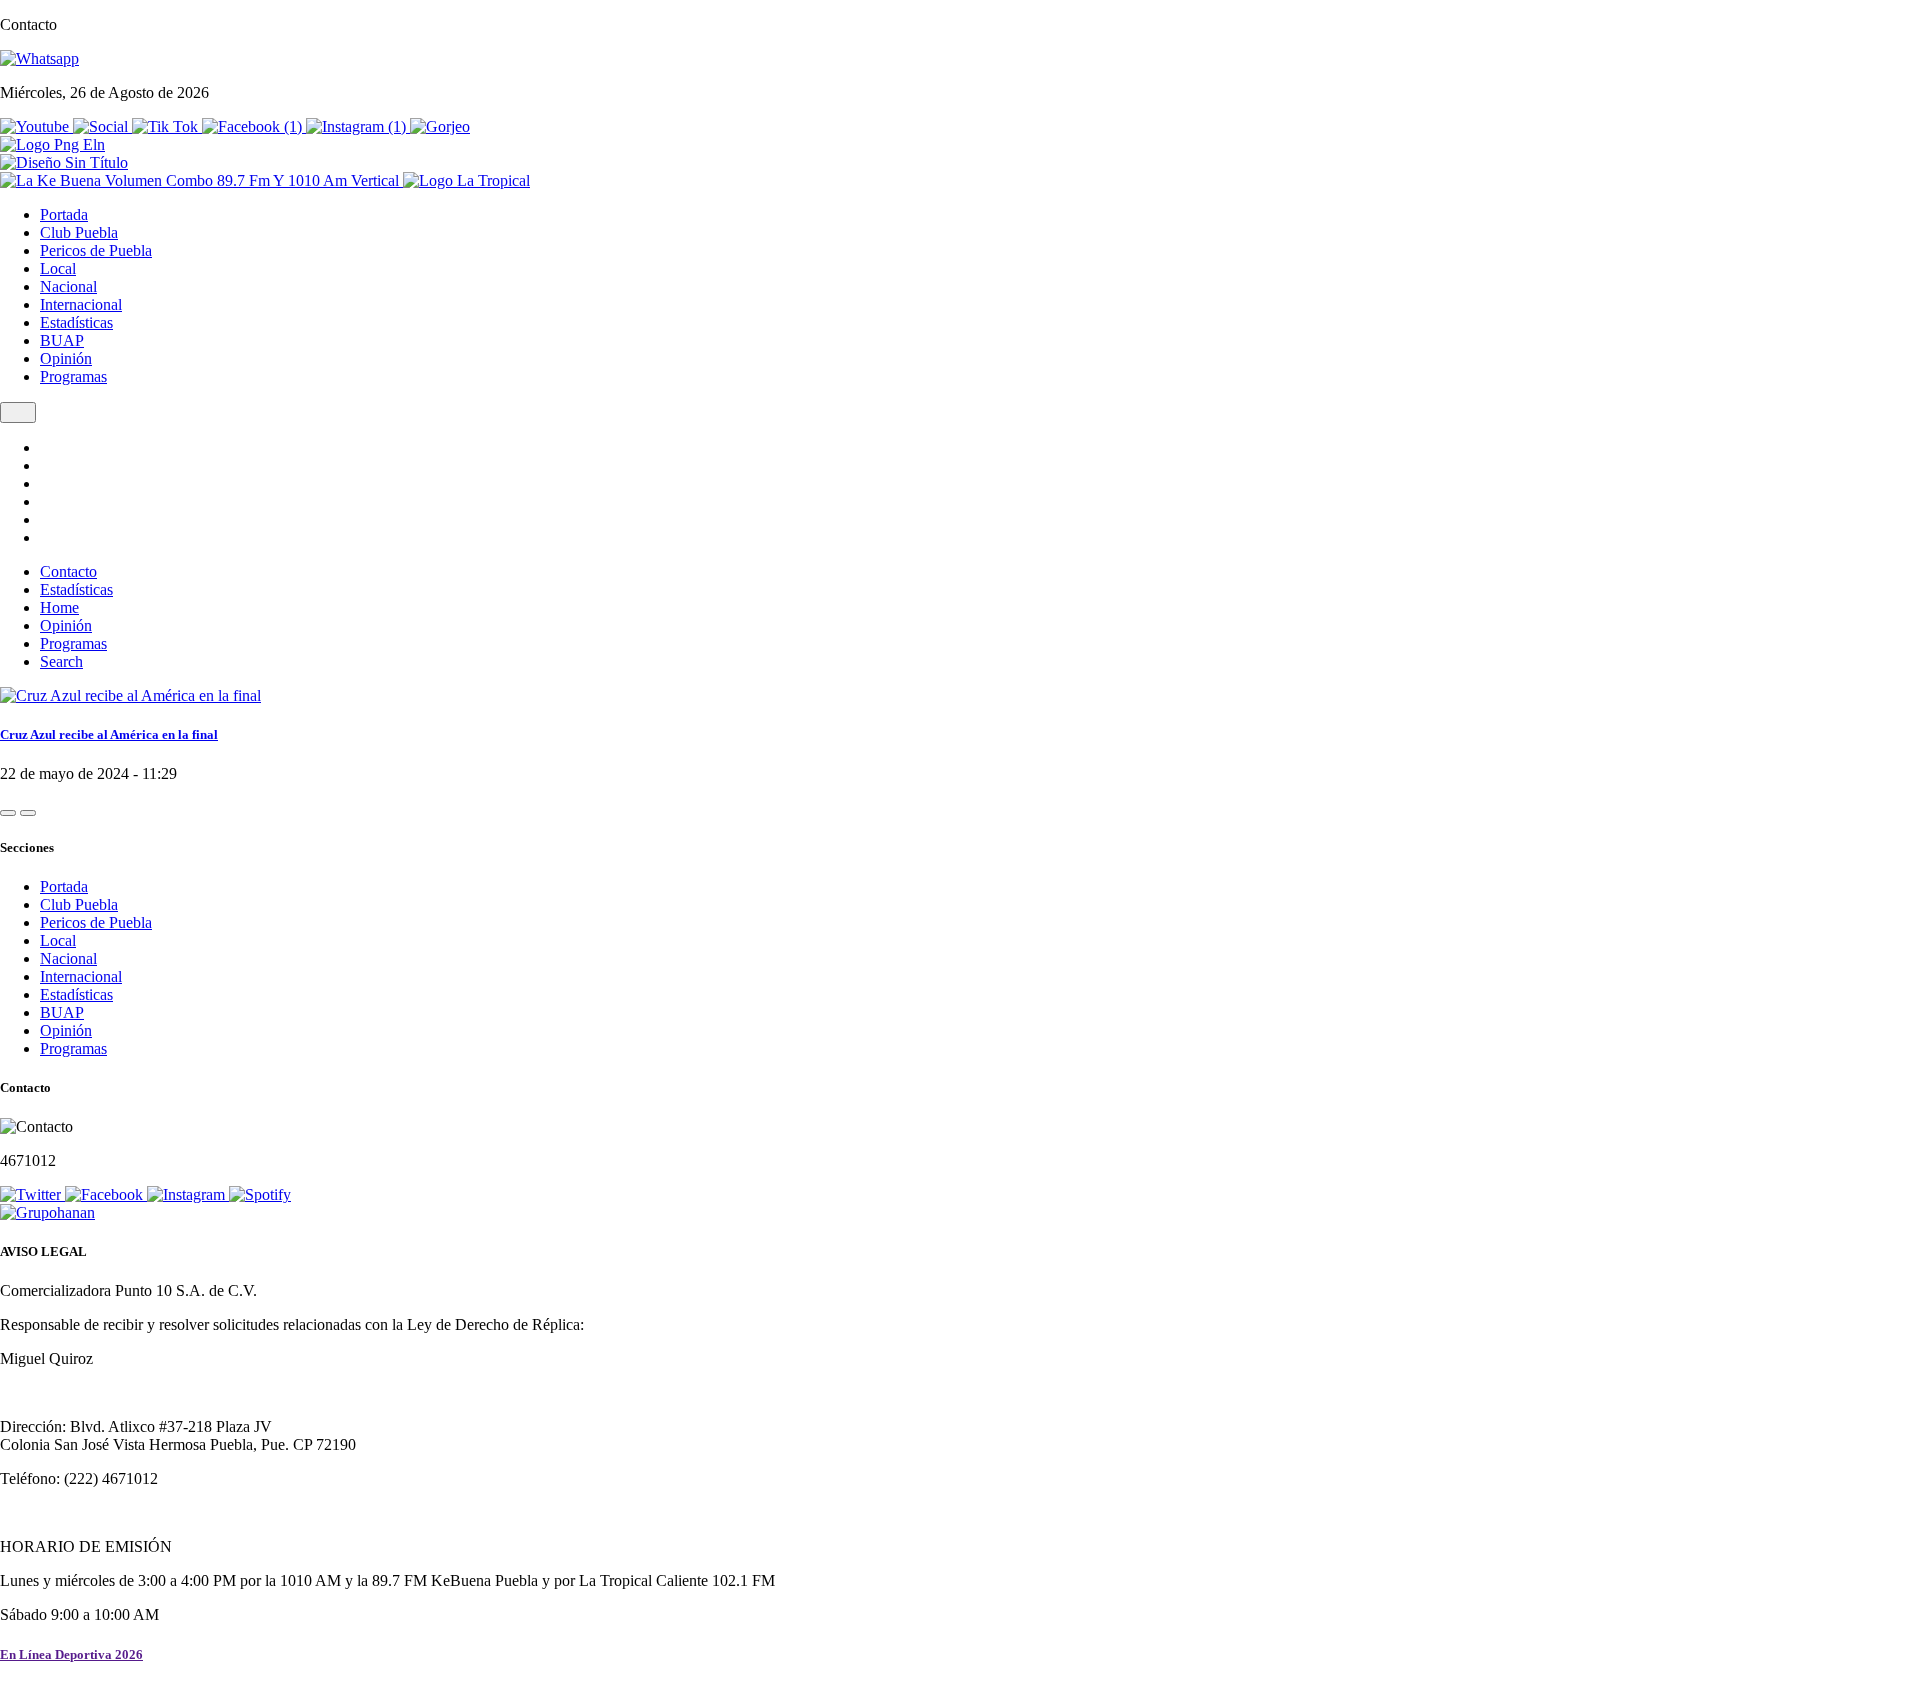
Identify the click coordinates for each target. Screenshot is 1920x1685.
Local (58, 268)
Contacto (68, 571)
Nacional (68, 286)
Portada (64, 214)
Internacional (81, 304)
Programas (73, 376)
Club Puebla (79, 232)
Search (61, 661)
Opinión (66, 358)
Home (59, 607)
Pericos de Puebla (96, 250)
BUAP (62, 340)
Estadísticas (76, 322)
